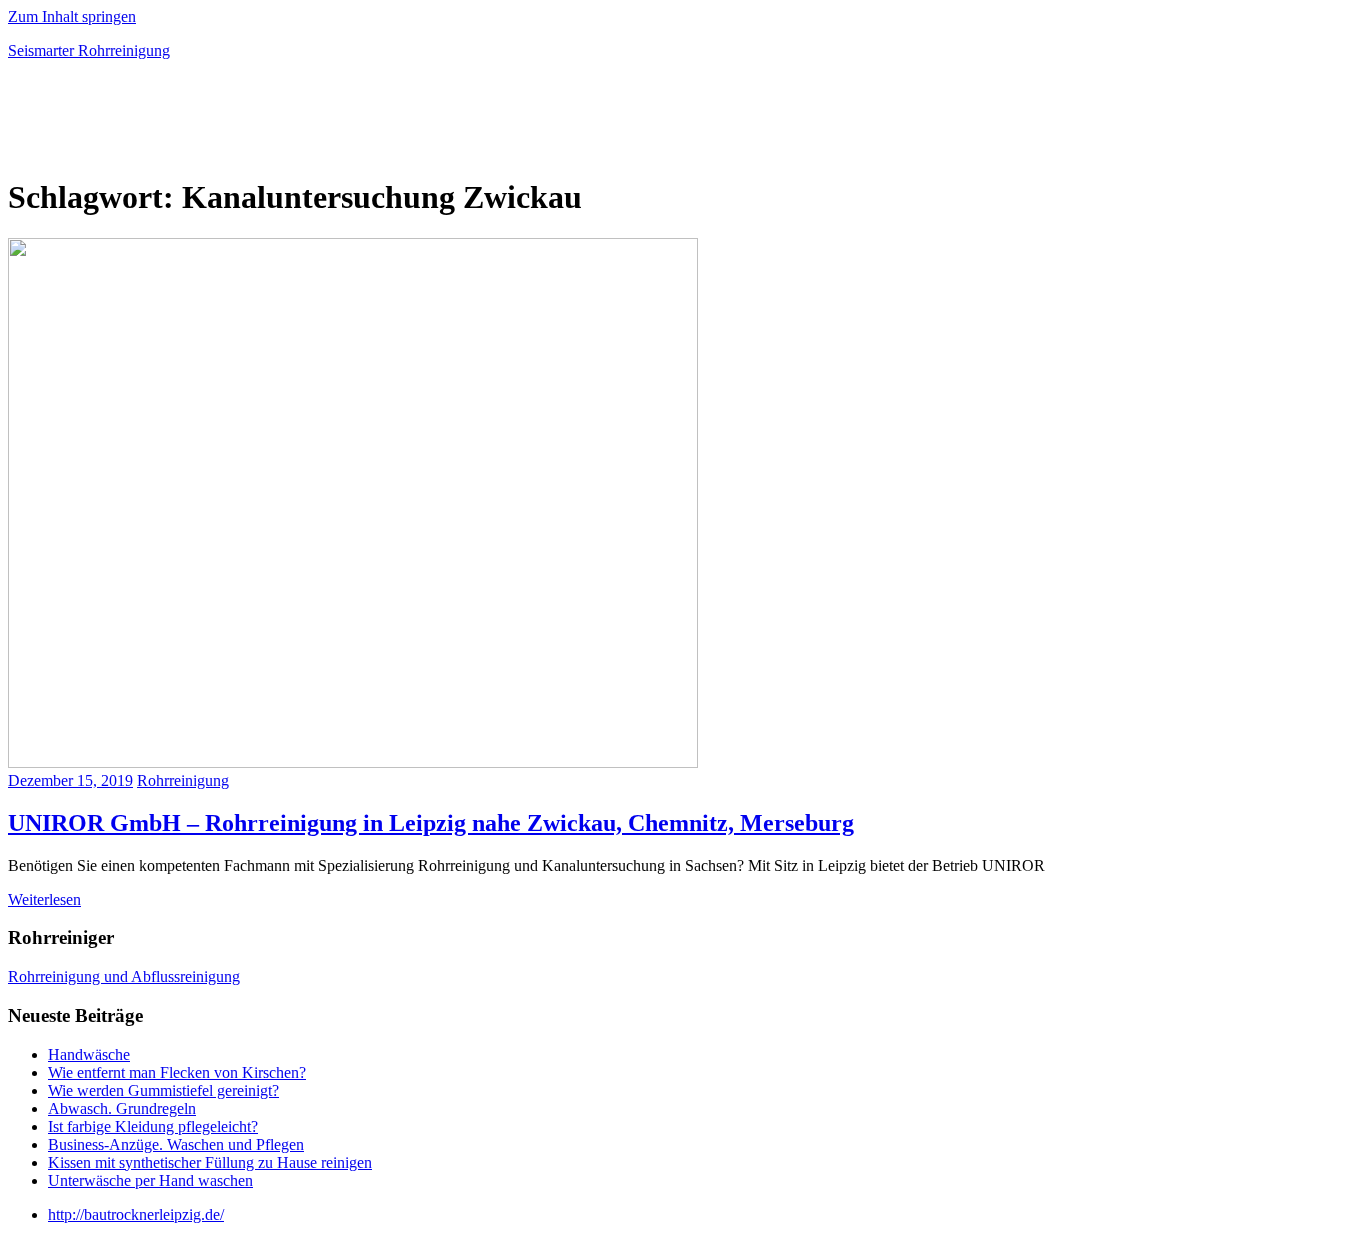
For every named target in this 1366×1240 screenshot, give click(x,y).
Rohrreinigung (183, 780)
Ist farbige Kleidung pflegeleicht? (153, 1126)
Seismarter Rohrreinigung (89, 50)
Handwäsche (89, 1054)
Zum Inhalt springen (72, 16)
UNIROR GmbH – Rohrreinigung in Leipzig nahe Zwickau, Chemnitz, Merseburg (431, 823)
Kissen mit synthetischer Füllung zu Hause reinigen (210, 1162)
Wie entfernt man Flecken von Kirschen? (177, 1072)
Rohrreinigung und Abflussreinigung (124, 976)
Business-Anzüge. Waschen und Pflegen (176, 1144)
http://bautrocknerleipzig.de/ (136, 1214)
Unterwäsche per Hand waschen (150, 1180)
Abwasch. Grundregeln (122, 1108)
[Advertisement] (242, 124)
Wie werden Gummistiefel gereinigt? (163, 1090)
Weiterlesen (44, 899)
